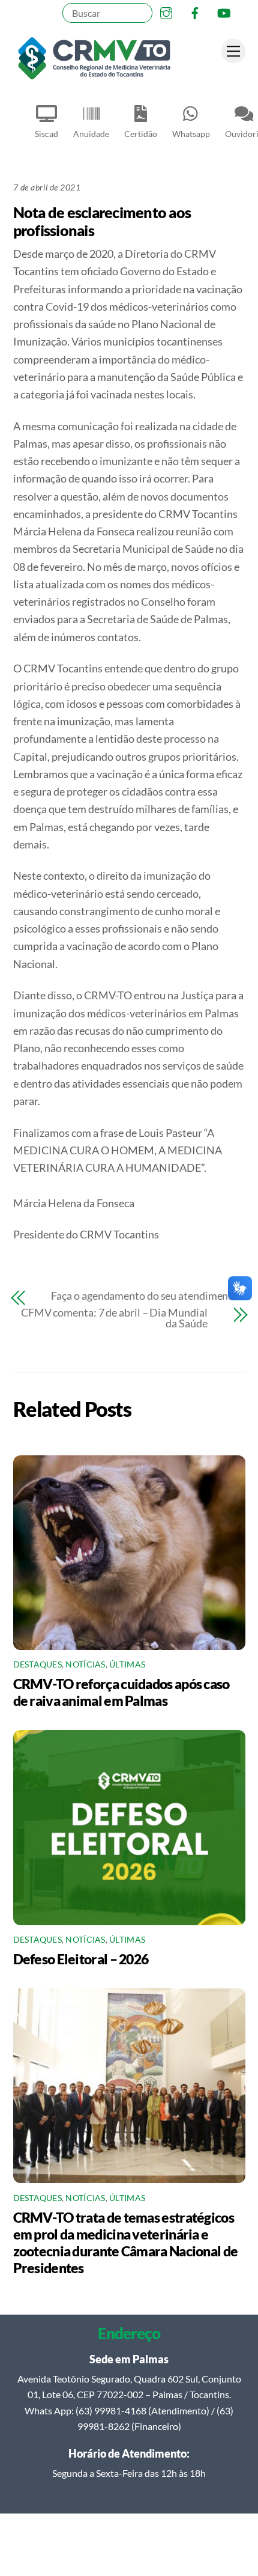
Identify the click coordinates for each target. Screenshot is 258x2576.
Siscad (46, 134)
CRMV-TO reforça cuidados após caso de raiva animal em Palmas (121, 1692)
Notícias (85, 1664)
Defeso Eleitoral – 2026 (81, 1959)
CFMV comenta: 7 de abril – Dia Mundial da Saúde (114, 1318)
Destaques (37, 1664)
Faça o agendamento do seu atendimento (145, 1296)
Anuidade (91, 134)
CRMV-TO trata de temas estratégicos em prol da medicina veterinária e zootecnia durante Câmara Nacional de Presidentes (126, 2243)
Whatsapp (191, 134)
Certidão (141, 134)
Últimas (127, 1664)
